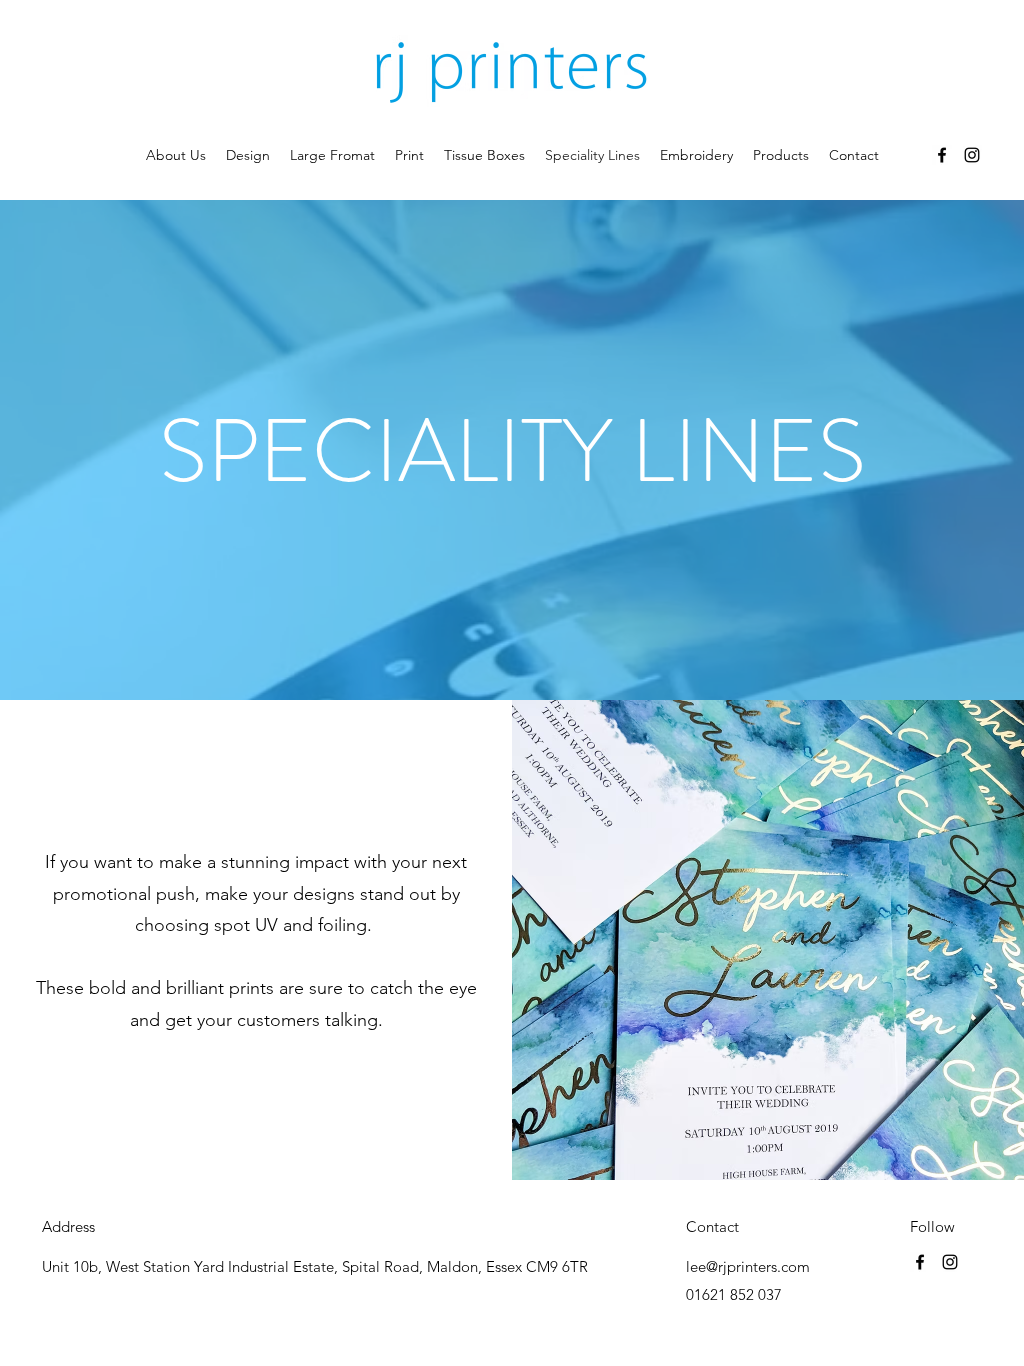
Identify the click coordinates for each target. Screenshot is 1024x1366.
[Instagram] (972, 155)
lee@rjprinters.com (748, 1266)
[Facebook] (942, 155)
